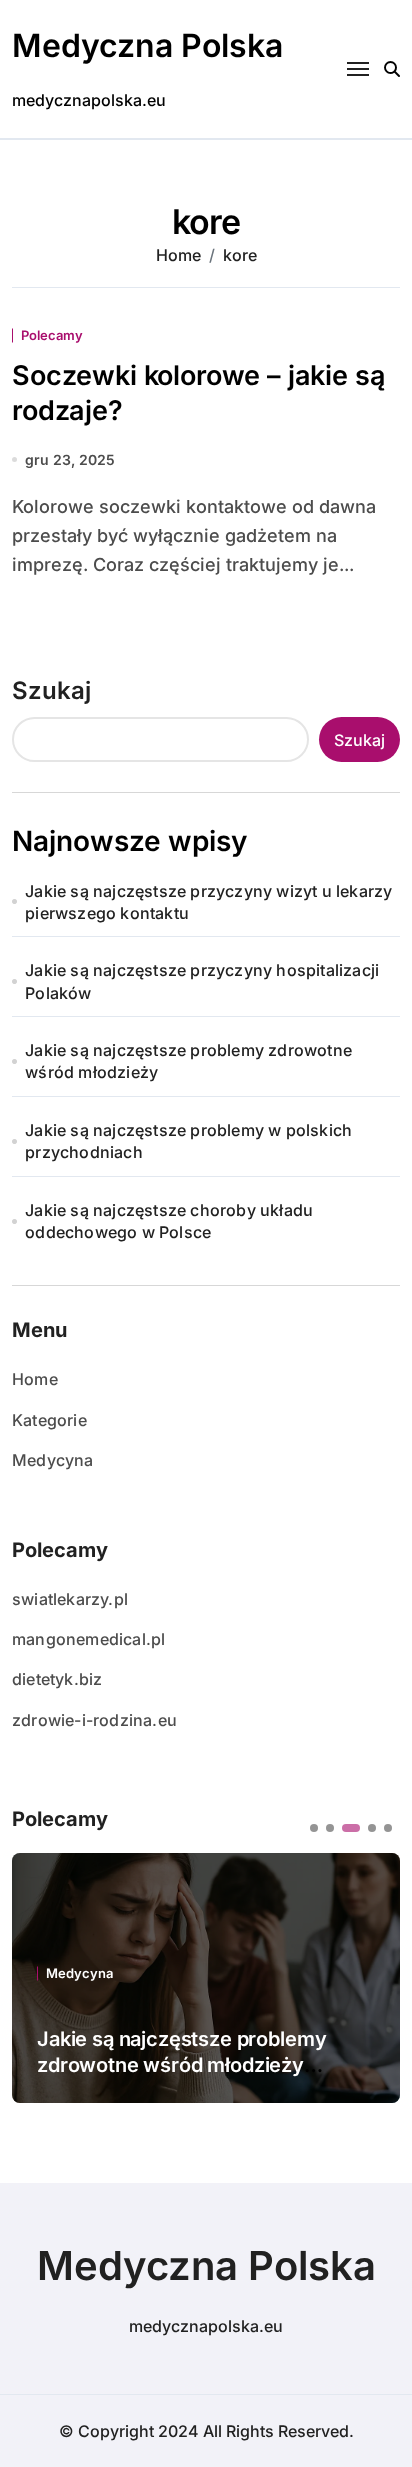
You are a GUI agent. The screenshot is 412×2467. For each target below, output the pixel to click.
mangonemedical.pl (88, 1639)
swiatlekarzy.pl (70, 1599)
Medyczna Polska (147, 45)
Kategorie (49, 1420)
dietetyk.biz (57, 1679)
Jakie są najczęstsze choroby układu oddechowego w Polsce (169, 1221)
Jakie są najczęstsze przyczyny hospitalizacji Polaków (202, 981)
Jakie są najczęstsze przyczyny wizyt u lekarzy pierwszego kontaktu (208, 902)
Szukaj (51, 690)
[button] (314, 1828)
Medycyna (53, 1460)
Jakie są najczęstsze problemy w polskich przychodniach (188, 1141)
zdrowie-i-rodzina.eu (94, 1720)
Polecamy (52, 335)
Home (35, 1379)
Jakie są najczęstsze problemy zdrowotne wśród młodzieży (188, 1061)
